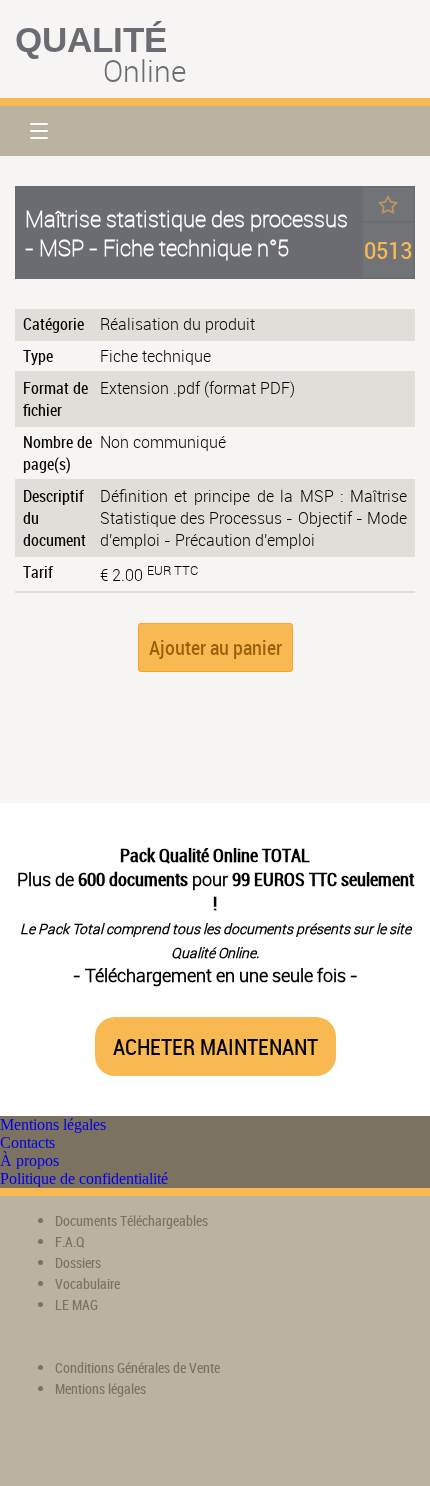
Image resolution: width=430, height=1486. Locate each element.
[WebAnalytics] (55, 1446)
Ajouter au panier (215, 647)
